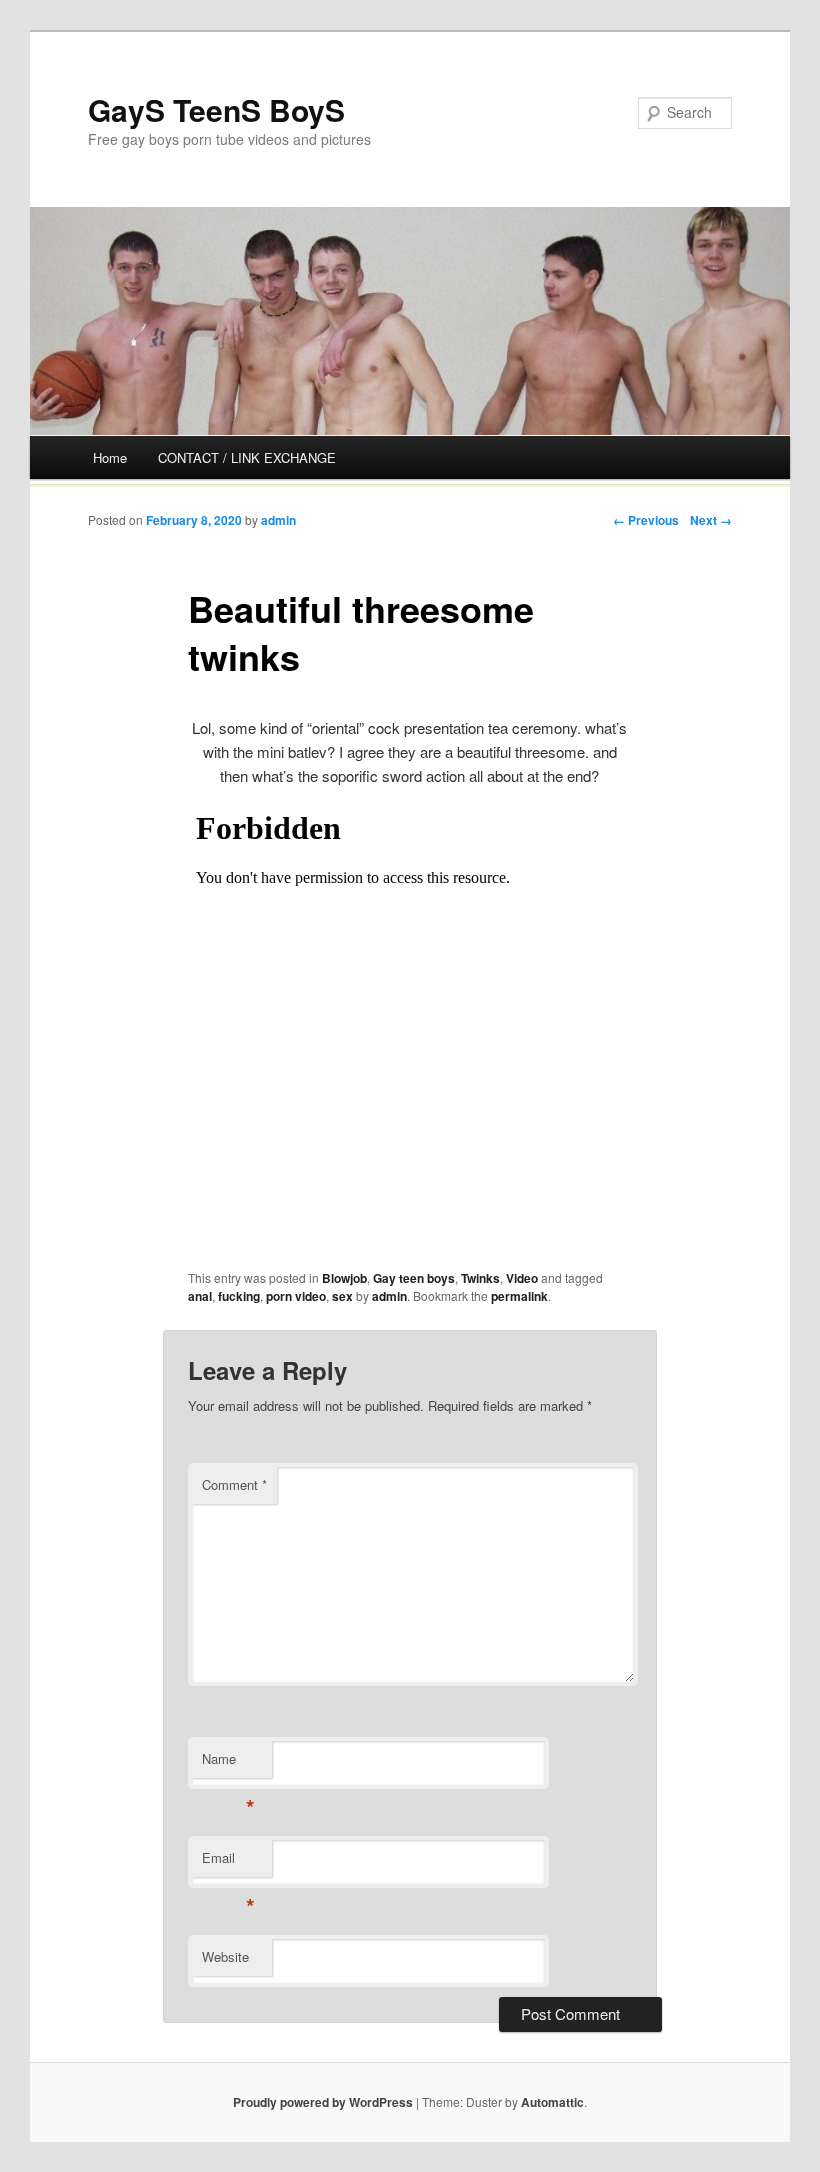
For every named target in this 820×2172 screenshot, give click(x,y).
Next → (711, 520)
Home (110, 457)
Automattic (552, 2102)
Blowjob (344, 1278)
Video (522, 1278)
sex (342, 1296)
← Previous (646, 520)
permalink (519, 1296)
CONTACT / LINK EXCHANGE (247, 457)
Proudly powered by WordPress (323, 2102)
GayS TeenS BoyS (216, 109)
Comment (234, 1484)
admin (278, 520)
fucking (239, 1296)
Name (228, 1763)
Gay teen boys (414, 1278)
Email (228, 1862)
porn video (296, 1296)
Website (225, 1956)
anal (200, 1296)
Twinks (480, 1278)
